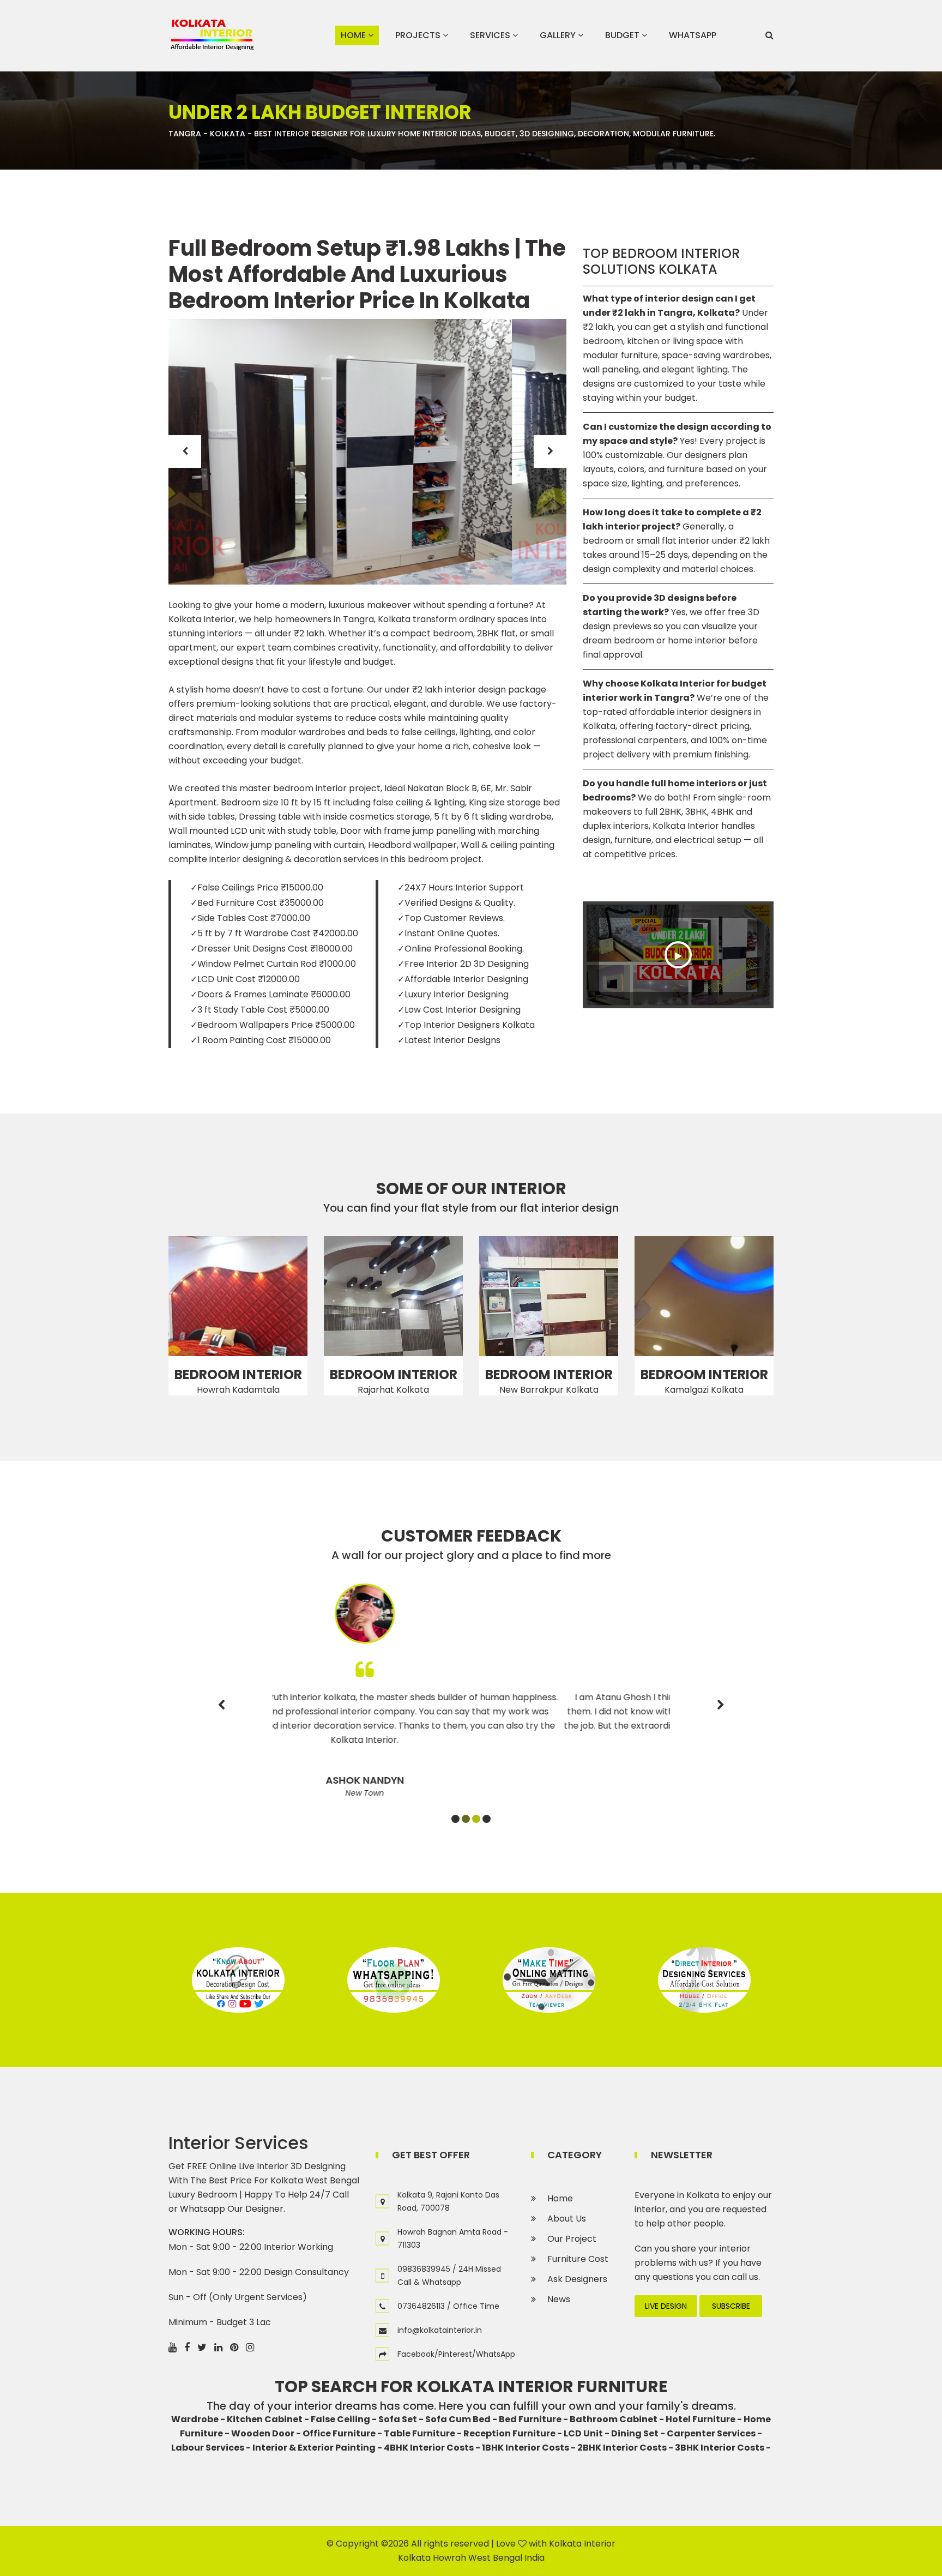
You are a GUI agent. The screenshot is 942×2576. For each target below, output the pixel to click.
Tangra (185, 134)
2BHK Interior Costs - (625, 2448)
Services (491, 35)
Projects (419, 35)
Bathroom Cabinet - (617, 2419)
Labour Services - (211, 2448)
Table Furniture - (423, 2433)
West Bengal (495, 2558)
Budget (623, 35)
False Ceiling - (344, 2419)
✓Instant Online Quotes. (448, 933)
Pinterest (455, 2354)
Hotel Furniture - (704, 2419)
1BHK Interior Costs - (529, 2448)
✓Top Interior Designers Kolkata (466, 1025)
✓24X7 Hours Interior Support (461, 887)
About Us (567, 2219)
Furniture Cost (578, 2259)
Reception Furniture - (513, 2433)
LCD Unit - (587, 2433)
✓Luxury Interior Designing (453, 994)
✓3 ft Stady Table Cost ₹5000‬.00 (260, 1010)
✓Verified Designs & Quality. (456, 903)
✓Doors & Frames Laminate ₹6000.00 (270, 994)
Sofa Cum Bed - (461, 2419)
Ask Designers (577, 2279)
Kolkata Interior (582, 2544)
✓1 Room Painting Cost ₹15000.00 (261, 1040)
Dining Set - (638, 2433)
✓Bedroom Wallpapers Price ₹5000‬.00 (273, 1025)
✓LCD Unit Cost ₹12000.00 (245, 979)
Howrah (449, 2558)
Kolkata (414, 2558)
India (535, 2558)
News (559, 2299)
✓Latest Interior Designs (449, 1040)
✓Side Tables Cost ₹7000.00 (250, 918)
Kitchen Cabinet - (268, 2419)
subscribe (731, 2306)
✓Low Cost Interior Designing (459, 1010)
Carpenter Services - (714, 2433)
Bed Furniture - (533, 2419)
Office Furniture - (342, 2433)
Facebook (416, 2354)
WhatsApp (693, 35)
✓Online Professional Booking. (461, 949)
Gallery (559, 35)
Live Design (666, 2306)
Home (354, 35)
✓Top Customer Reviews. (451, 918)
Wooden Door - (266, 2433)
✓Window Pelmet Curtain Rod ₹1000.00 (273, 964)
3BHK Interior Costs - (723, 2448)
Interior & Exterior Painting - (317, 2448)
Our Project (572, 2239)
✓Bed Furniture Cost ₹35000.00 (257, 903)
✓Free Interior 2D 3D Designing (463, 964)
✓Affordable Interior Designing (463, 979)
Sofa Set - (401, 2419)
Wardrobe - (198, 2419)
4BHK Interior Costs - (432, 2448)
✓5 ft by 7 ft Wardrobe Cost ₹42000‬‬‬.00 (274, 933)
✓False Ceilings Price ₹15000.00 (257, 887)
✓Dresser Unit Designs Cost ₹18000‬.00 (271, 949)
